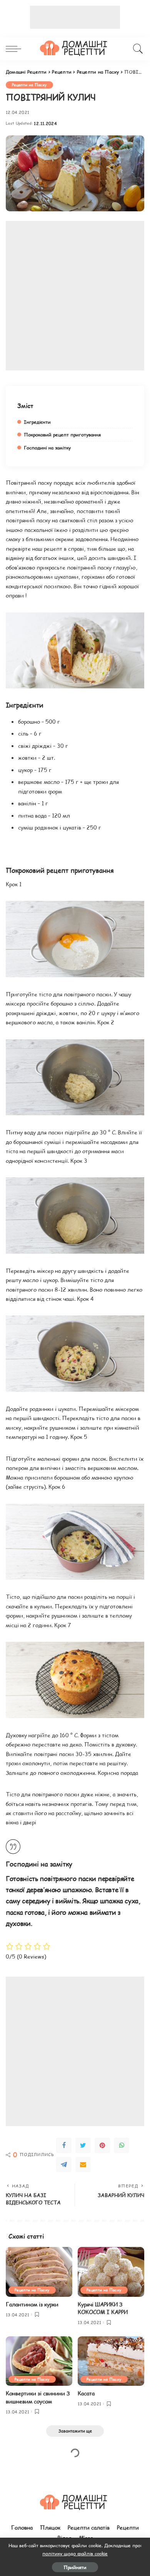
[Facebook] (64, 2145)
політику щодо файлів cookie (75, 2553)
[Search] (137, 49)
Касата (86, 2393)
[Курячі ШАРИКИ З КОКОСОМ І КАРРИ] (111, 2272)
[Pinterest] (102, 2145)
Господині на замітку (47, 448)
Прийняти (75, 2567)
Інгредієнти (37, 422)
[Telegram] (64, 2164)
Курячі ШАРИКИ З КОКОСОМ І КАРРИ (103, 2308)
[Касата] (111, 2361)
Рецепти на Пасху (29, 85)
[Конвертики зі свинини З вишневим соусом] (39, 2361)
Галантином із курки (32, 2304)
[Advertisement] (75, 17)
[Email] (83, 2164)
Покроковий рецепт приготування (62, 435)
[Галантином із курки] (39, 2272)
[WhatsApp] (122, 2145)
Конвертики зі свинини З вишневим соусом (38, 2397)
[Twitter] (83, 2145)
